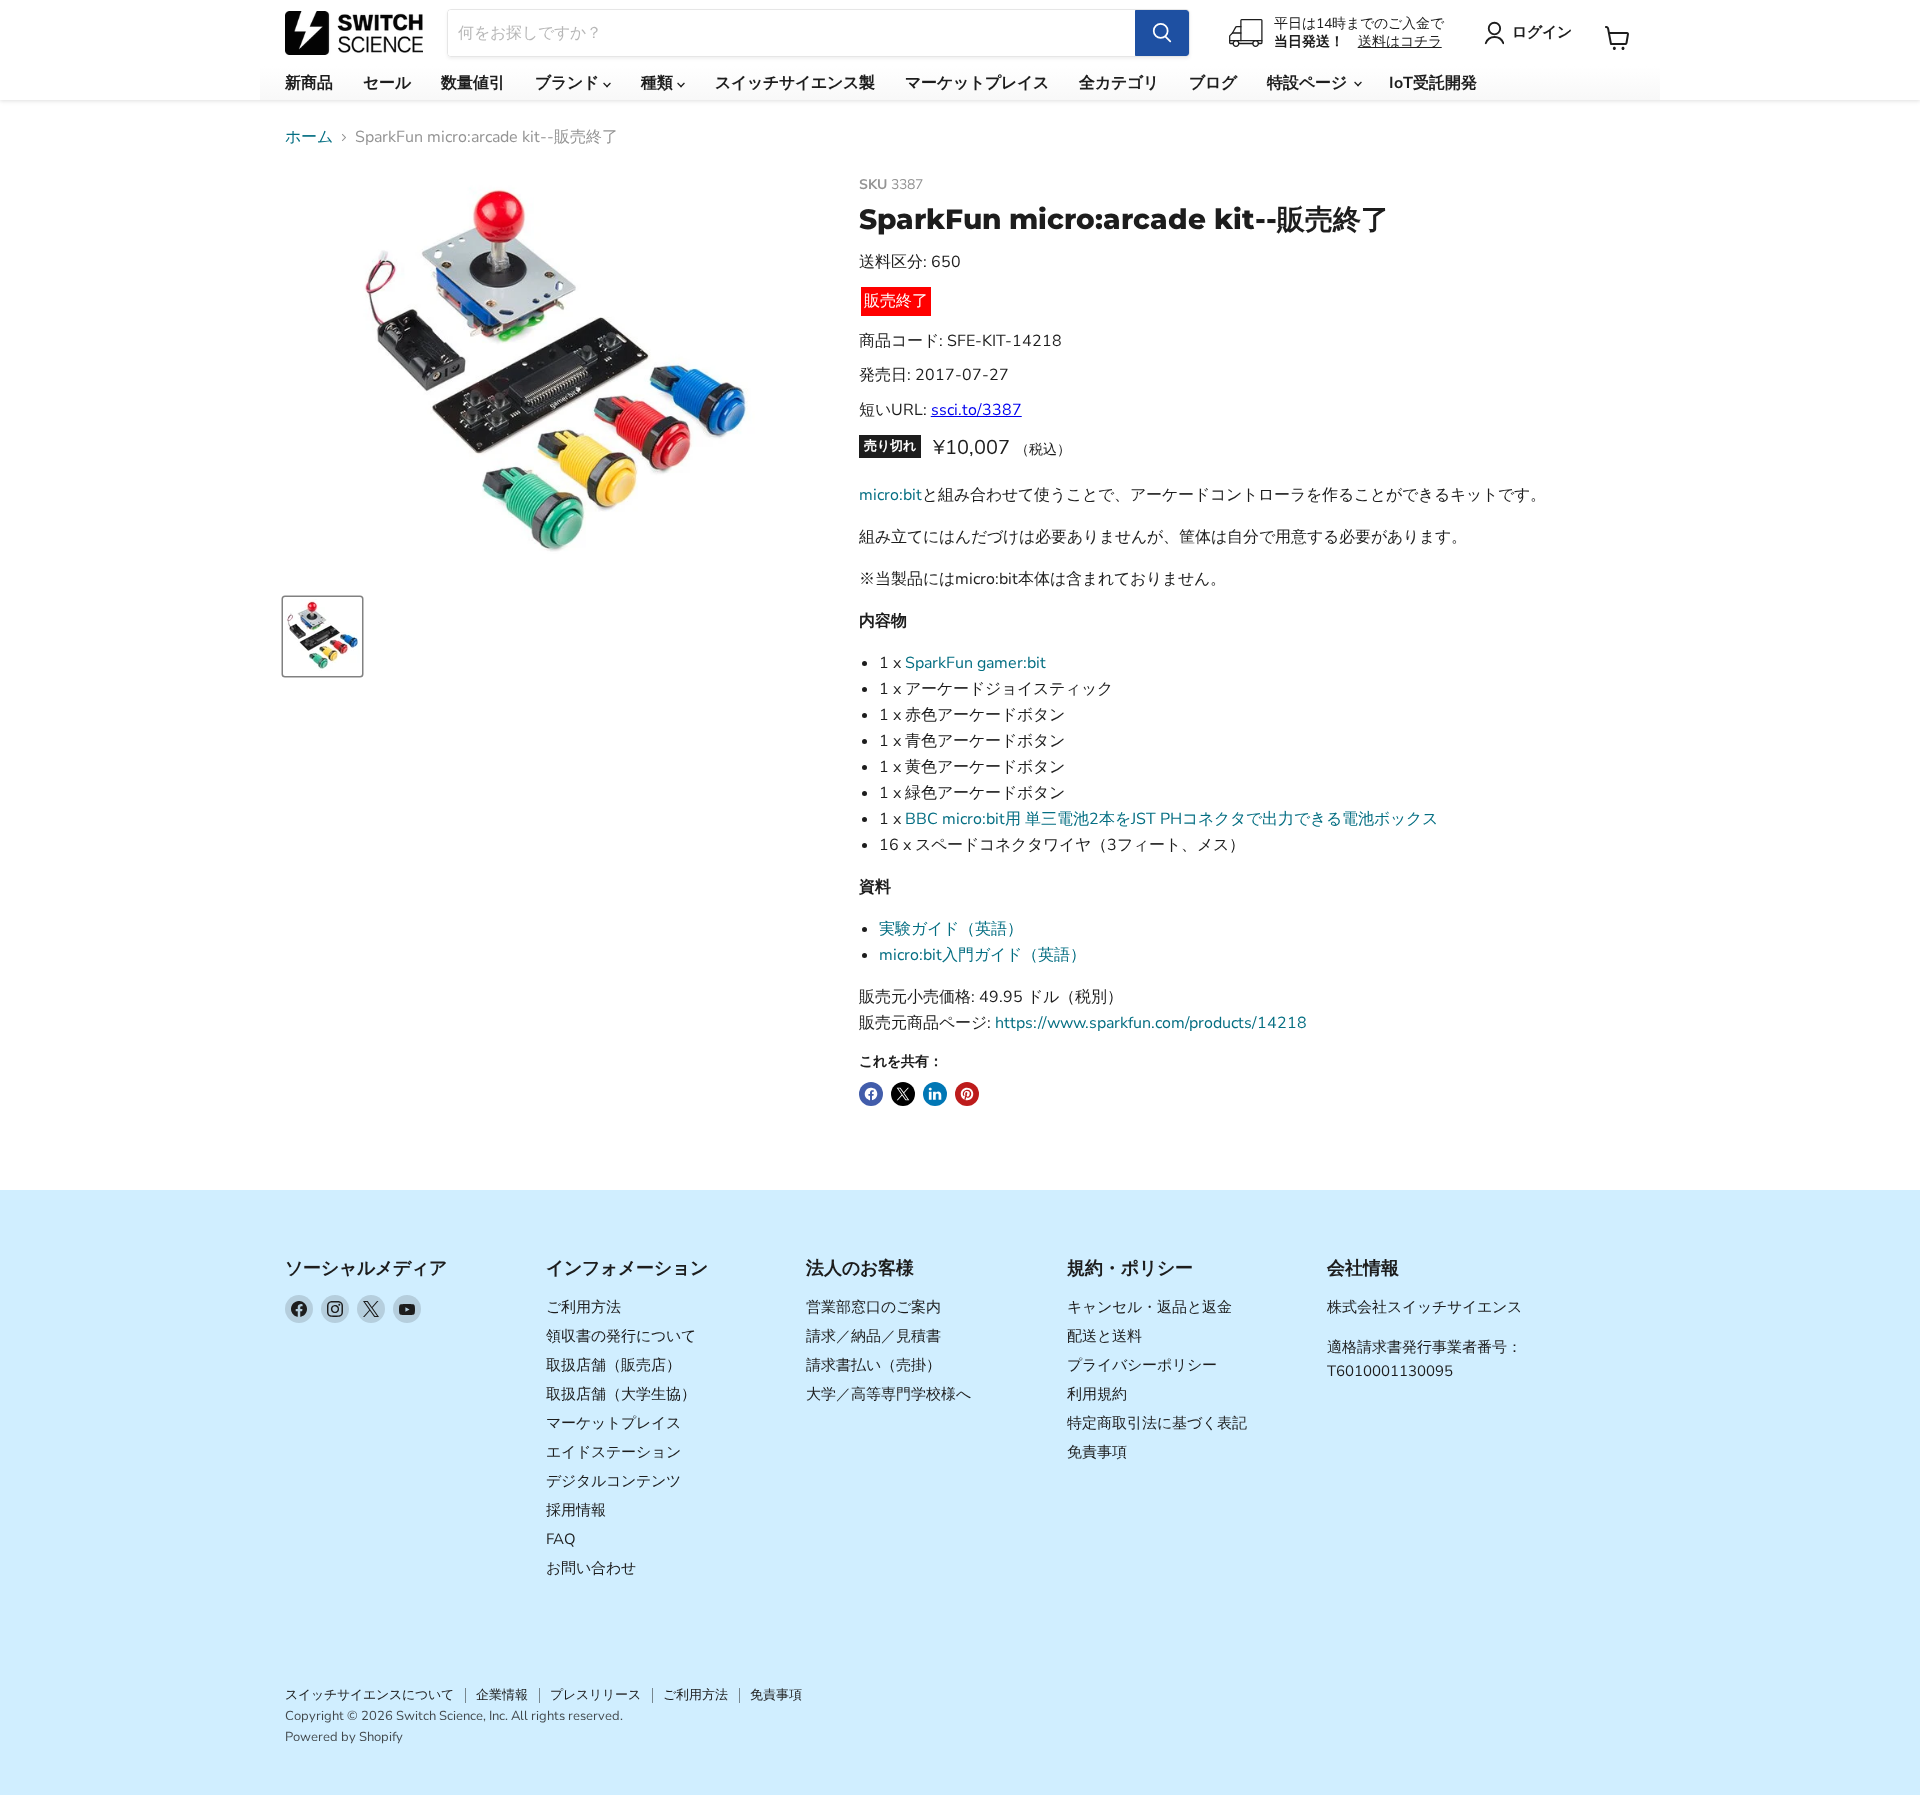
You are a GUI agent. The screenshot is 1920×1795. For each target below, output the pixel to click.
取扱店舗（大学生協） (621, 1394)
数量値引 (473, 83)
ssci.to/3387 (976, 410)
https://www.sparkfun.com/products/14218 (1151, 1023)
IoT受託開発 (1433, 83)
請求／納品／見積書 (873, 1336)
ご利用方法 (583, 1307)
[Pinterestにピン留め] (967, 1094)
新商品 (309, 83)
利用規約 (1097, 1394)
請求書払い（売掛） (873, 1365)
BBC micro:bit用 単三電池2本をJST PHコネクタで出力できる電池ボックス (1171, 819)
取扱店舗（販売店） (613, 1365)
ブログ (1213, 83)
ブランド (569, 83)
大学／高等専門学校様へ (888, 1394)
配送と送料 (1104, 1336)
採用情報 (576, 1510)
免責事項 (1097, 1452)
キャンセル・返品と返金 (1149, 1307)
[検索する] (1162, 33)
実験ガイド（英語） (951, 929)
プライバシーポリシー (1142, 1365)
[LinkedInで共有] (935, 1094)
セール (387, 83)
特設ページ (1309, 83)
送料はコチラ (1400, 41)
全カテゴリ (1119, 83)
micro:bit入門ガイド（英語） (982, 955)
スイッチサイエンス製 (795, 83)
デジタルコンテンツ (613, 1481)
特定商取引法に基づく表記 (1157, 1423)
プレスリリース (595, 1695)
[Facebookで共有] (871, 1094)
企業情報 (502, 1695)
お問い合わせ (591, 1568)
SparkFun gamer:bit (975, 663)
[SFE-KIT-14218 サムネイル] (322, 636)
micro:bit (890, 495)
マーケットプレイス (977, 83)
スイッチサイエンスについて (369, 1695)
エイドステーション (613, 1452)
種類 (659, 83)
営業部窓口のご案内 (873, 1307)
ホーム (309, 137)
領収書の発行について (621, 1336)
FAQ (561, 1539)
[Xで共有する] (903, 1094)
